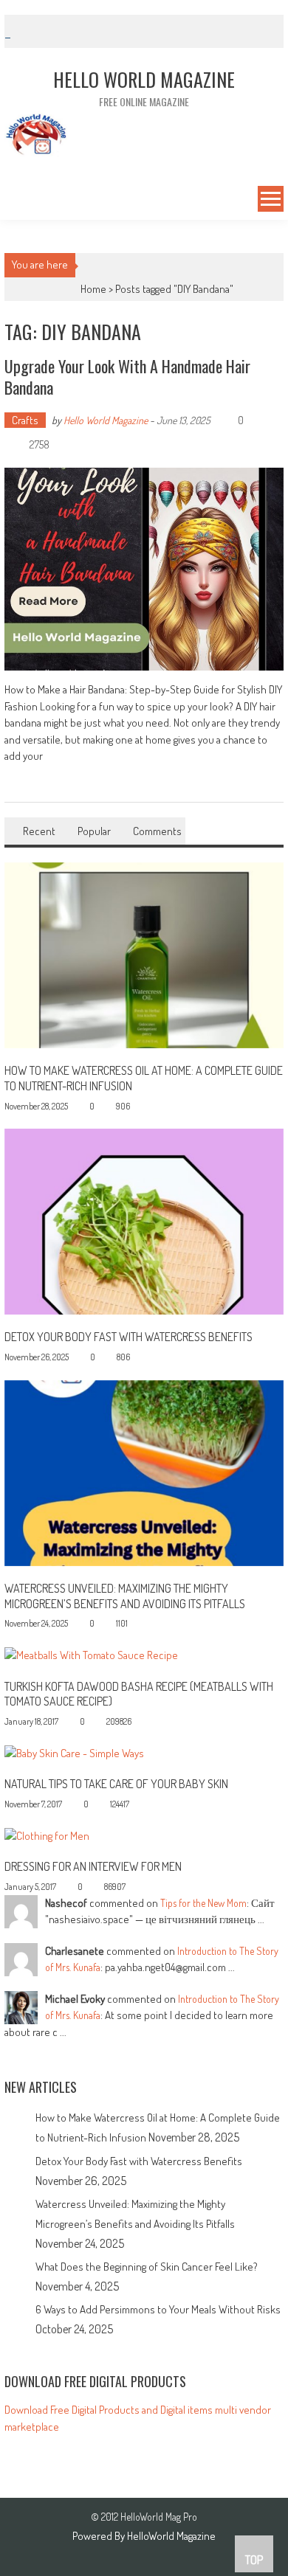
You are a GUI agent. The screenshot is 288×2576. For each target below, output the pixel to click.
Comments (157, 831)
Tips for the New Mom (203, 1903)
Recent (39, 831)
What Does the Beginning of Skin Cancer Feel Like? (147, 2267)
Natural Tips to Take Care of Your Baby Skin (116, 1784)
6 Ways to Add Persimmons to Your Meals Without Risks (158, 2309)
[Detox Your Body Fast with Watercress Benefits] (144, 1221)
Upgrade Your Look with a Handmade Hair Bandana (127, 377)
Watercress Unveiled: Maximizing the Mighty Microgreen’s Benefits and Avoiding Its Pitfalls (125, 1596)
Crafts (25, 420)
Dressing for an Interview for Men (93, 1866)
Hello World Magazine (106, 420)
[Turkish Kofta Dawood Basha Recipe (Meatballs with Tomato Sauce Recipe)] (91, 1654)
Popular (94, 831)
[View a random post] (14, 201)
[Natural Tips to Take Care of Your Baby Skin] (74, 1752)
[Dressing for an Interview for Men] (47, 1835)
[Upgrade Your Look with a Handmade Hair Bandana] (144, 569)
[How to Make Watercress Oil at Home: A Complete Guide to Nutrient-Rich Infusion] (144, 954)
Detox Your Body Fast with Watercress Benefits (128, 1337)
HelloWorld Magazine (171, 2536)
